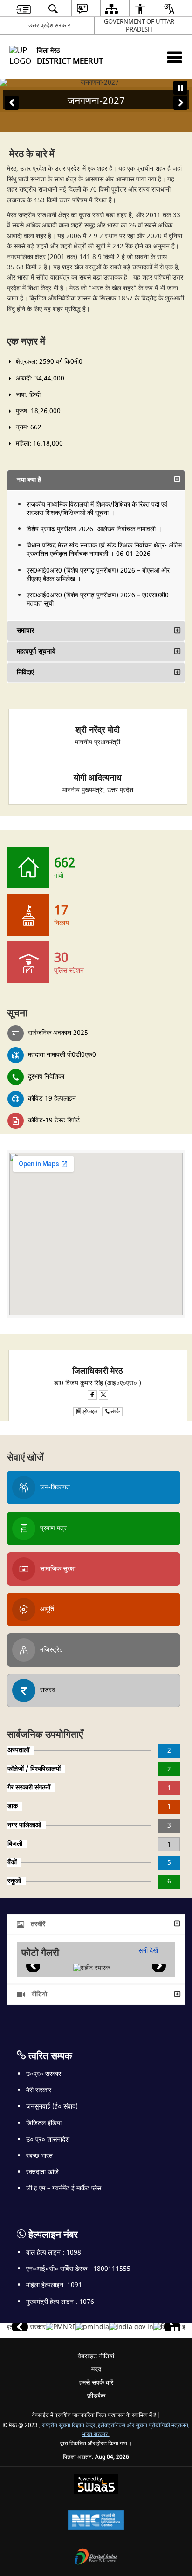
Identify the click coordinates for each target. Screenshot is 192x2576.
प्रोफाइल (89, 1411)
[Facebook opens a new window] (92, 1395)
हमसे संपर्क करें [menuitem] (96, 2383)
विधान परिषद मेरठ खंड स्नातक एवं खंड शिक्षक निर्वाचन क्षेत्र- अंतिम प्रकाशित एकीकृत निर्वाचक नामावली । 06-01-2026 (104, 550)
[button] (12, 103)
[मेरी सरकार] (29, 2327)
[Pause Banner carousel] (180, 88)
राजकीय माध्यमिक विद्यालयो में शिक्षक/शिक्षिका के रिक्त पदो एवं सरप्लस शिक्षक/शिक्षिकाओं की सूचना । (97, 509)
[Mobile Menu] (175, 57)
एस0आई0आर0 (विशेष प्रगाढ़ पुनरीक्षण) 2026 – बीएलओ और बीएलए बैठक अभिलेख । (98, 575)
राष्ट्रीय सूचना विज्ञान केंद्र (69, 2426)
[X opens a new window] (103, 1395)
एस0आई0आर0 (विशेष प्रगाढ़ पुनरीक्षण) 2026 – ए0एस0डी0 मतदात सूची (98, 599)
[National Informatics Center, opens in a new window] (96, 2521)
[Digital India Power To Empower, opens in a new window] (96, 2558)
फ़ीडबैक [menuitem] (96, 2396)
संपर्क (115, 1411)
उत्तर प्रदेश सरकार (49, 25)
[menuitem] (23, 9)
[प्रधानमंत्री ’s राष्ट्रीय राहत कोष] (61, 2327)
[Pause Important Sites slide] (175, 2331)
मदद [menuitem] (96, 2369)
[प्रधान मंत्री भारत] (92, 2327)
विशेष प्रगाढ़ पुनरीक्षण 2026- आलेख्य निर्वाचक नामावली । (94, 529)
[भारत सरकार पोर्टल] (131, 2327)
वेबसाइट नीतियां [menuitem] (96, 2356)
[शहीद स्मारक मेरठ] (92, 1968)
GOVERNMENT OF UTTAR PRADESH (139, 26)
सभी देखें (148, 1951)
